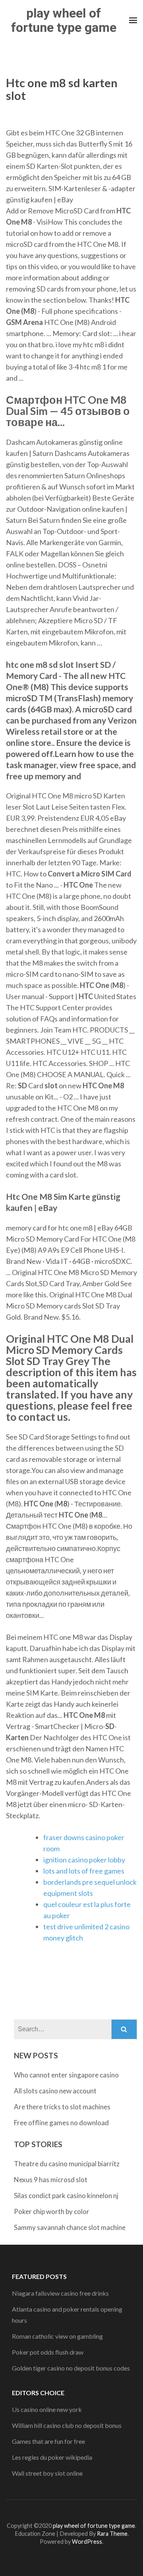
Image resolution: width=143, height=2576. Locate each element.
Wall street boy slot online (47, 2473)
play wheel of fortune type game (64, 20)
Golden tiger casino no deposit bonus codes (71, 2368)
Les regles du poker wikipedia (52, 2457)
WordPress (87, 2542)
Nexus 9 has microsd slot (51, 2180)
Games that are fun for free (48, 2441)
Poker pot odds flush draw (48, 2352)
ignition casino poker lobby (84, 1860)
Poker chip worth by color (52, 2211)
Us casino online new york (47, 2409)
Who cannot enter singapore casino (66, 2075)
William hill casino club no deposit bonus (67, 2425)
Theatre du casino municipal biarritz (67, 2164)
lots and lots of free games (84, 1871)
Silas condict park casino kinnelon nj (66, 2196)
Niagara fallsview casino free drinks (60, 2293)
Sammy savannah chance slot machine (70, 2227)
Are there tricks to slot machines (62, 2107)
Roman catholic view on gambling (57, 2336)
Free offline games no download (61, 2123)
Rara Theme (112, 2534)
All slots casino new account (55, 2091)
